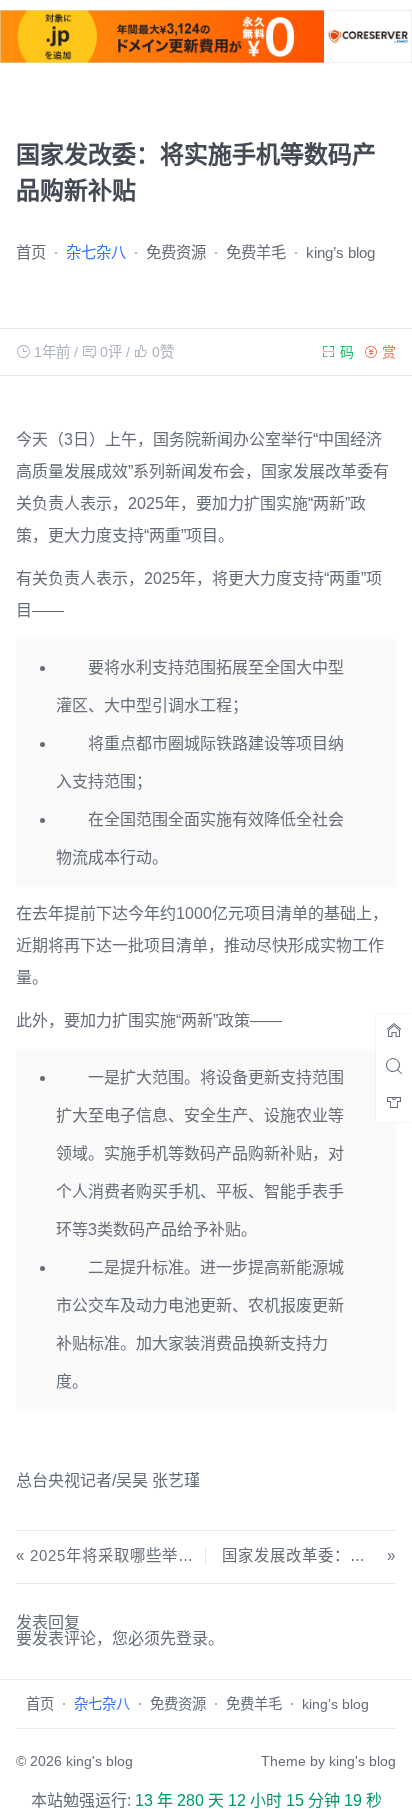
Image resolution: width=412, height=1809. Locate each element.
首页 (31, 252)
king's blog (99, 1761)
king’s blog (340, 252)
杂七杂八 (96, 252)
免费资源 (176, 252)
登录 (192, 1638)
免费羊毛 (256, 252)
